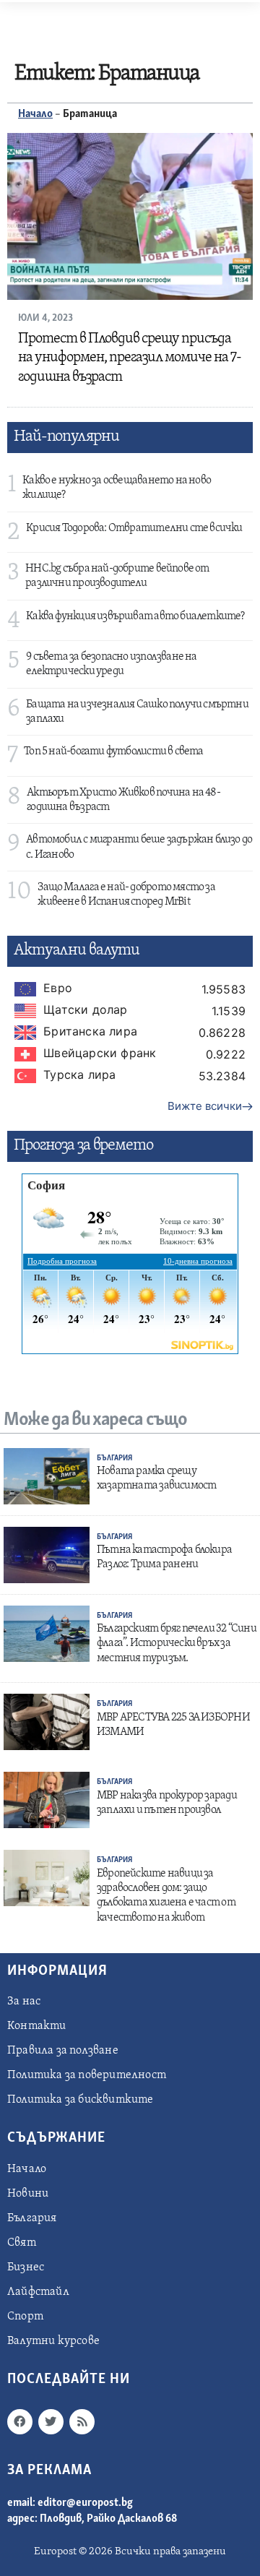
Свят (22, 2243)
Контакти (37, 2026)
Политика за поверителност (87, 2075)
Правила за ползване (63, 2051)
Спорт (25, 2317)
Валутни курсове (53, 2341)
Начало (35, 114)
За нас (24, 2002)
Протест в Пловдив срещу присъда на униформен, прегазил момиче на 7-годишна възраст (130, 358)
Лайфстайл (38, 2292)
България (114, 1459)
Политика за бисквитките (81, 2100)
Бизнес (26, 2267)
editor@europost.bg (85, 2503)
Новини (28, 2194)
